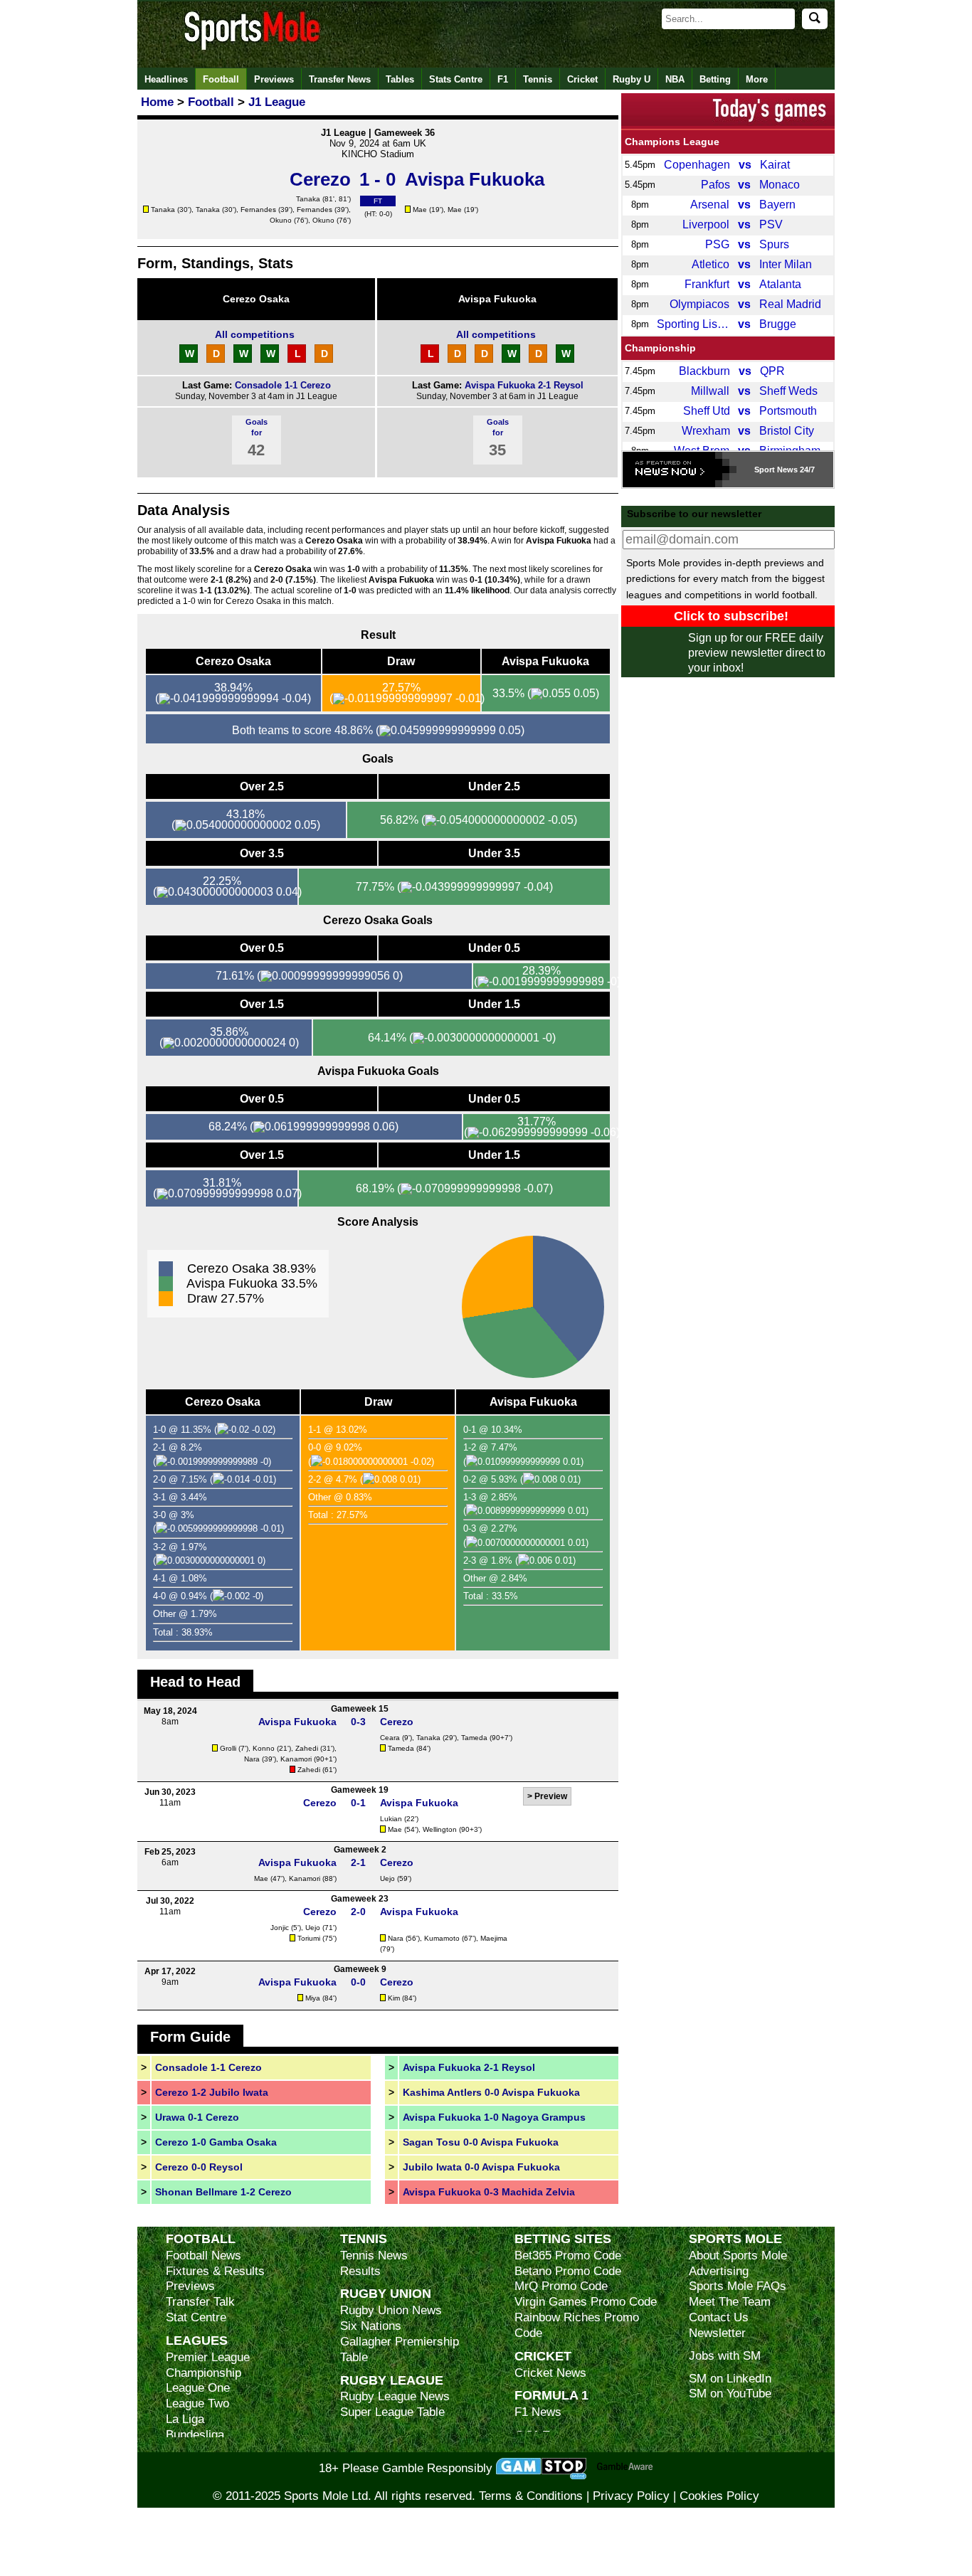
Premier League (208, 2357)
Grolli (228, 1748)
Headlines (166, 79)
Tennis (538, 79)
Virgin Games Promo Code (586, 2302)
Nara (252, 1759)
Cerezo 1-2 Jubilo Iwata (212, 2092)
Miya (313, 1998)
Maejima (494, 1938)
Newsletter (717, 2333)
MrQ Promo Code (561, 2286)
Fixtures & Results (215, 2271)
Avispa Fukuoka (497, 299)
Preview (551, 1796)
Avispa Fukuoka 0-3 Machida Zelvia (489, 2192)
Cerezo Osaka (256, 299)
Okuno (281, 220)
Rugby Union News (391, 2310)
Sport (765, 470)
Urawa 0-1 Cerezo (197, 2117)
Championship (660, 348)
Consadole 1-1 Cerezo (283, 385)
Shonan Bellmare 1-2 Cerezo (223, 2192)
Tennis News (374, 2256)
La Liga (185, 2419)
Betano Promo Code (568, 2271)
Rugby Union (386, 2293)
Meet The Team (730, 2302)
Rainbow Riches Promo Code (577, 2325)
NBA (675, 79)
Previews (274, 79)
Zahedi (307, 1748)
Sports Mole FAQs (738, 2286)
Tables (400, 79)
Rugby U (632, 79)
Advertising (719, 2271)
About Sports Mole (738, 2256)
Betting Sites (563, 2238)
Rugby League (392, 2380)
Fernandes (258, 210)
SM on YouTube (730, 2394)
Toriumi (309, 1938)
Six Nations (371, 2326)
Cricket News (550, 2373)
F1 (503, 79)
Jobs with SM (725, 2356)
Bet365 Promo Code (568, 2256)
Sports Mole (735, 2238)
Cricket (582, 79)
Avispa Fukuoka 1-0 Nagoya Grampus (494, 2117)
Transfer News (340, 79)
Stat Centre (196, 2317)
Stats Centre (456, 79)
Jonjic (280, 1928)
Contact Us (719, 2317)
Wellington (440, 1829)
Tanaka (308, 199)
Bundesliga (195, 2435)
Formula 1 (551, 2395)
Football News (204, 2256)
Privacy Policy (631, 2496)
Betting (715, 79)
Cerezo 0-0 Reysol (199, 2167)
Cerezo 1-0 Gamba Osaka (216, 2142)
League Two (197, 2403)
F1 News (538, 2412)
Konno (264, 1748)
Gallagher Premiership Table (400, 2349)
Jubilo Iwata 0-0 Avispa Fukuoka (481, 2167)
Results (360, 2271)
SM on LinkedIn (730, 2379)
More (757, 79)
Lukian (391, 1819)
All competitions (255, 334)
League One (198, 2388)
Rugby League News (395, 2396)
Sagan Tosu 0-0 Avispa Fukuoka (481, 2142)
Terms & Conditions (531, 2496)
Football (221, 79)
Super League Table (392, 2412)
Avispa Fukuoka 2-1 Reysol (524, 385)
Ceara (390, 1738)
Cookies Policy (719, 2496)
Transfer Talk (200, 2302)
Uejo (387, 1878)
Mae (420, 210)
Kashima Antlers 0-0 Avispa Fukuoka (491, 2092)
